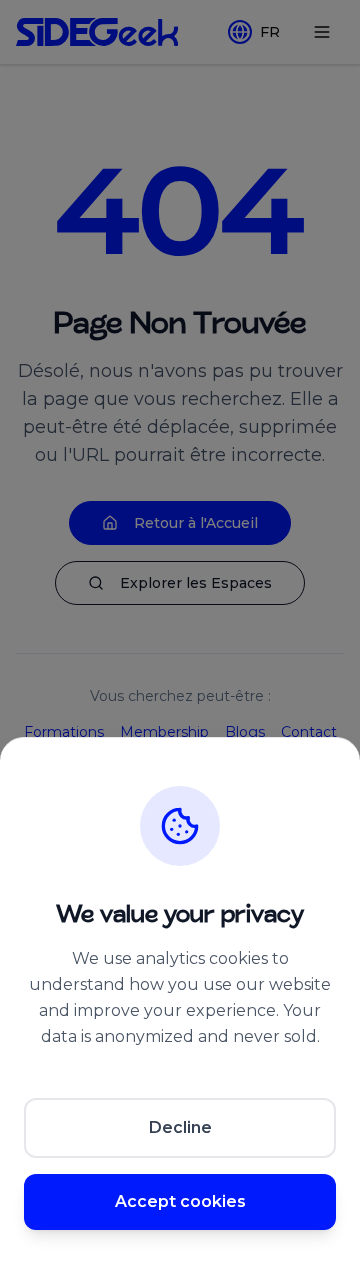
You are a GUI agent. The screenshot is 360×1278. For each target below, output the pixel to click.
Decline (180, 1127)
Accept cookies (180, 1201)
